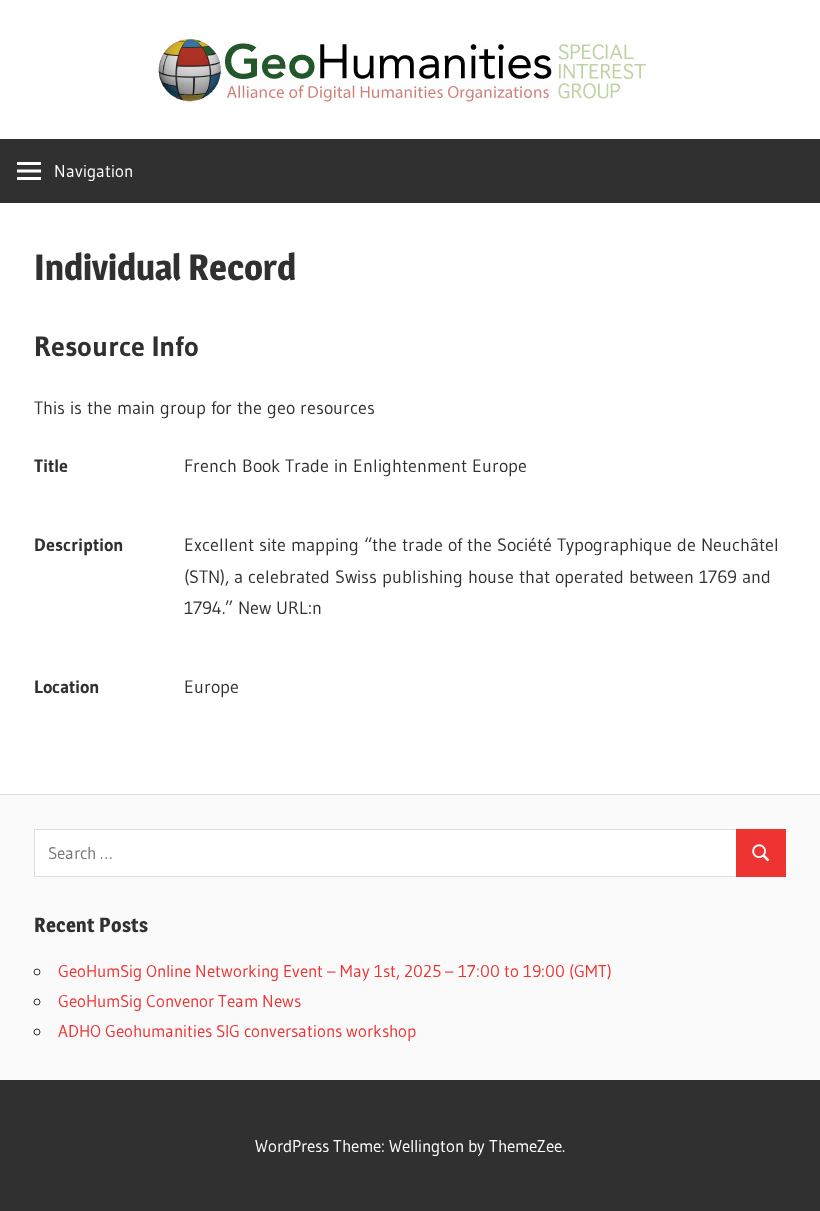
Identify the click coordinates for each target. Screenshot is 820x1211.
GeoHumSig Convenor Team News (179, 1000)
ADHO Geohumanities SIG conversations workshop (237, 1030)
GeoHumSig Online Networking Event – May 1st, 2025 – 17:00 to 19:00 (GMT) (335, 970)
